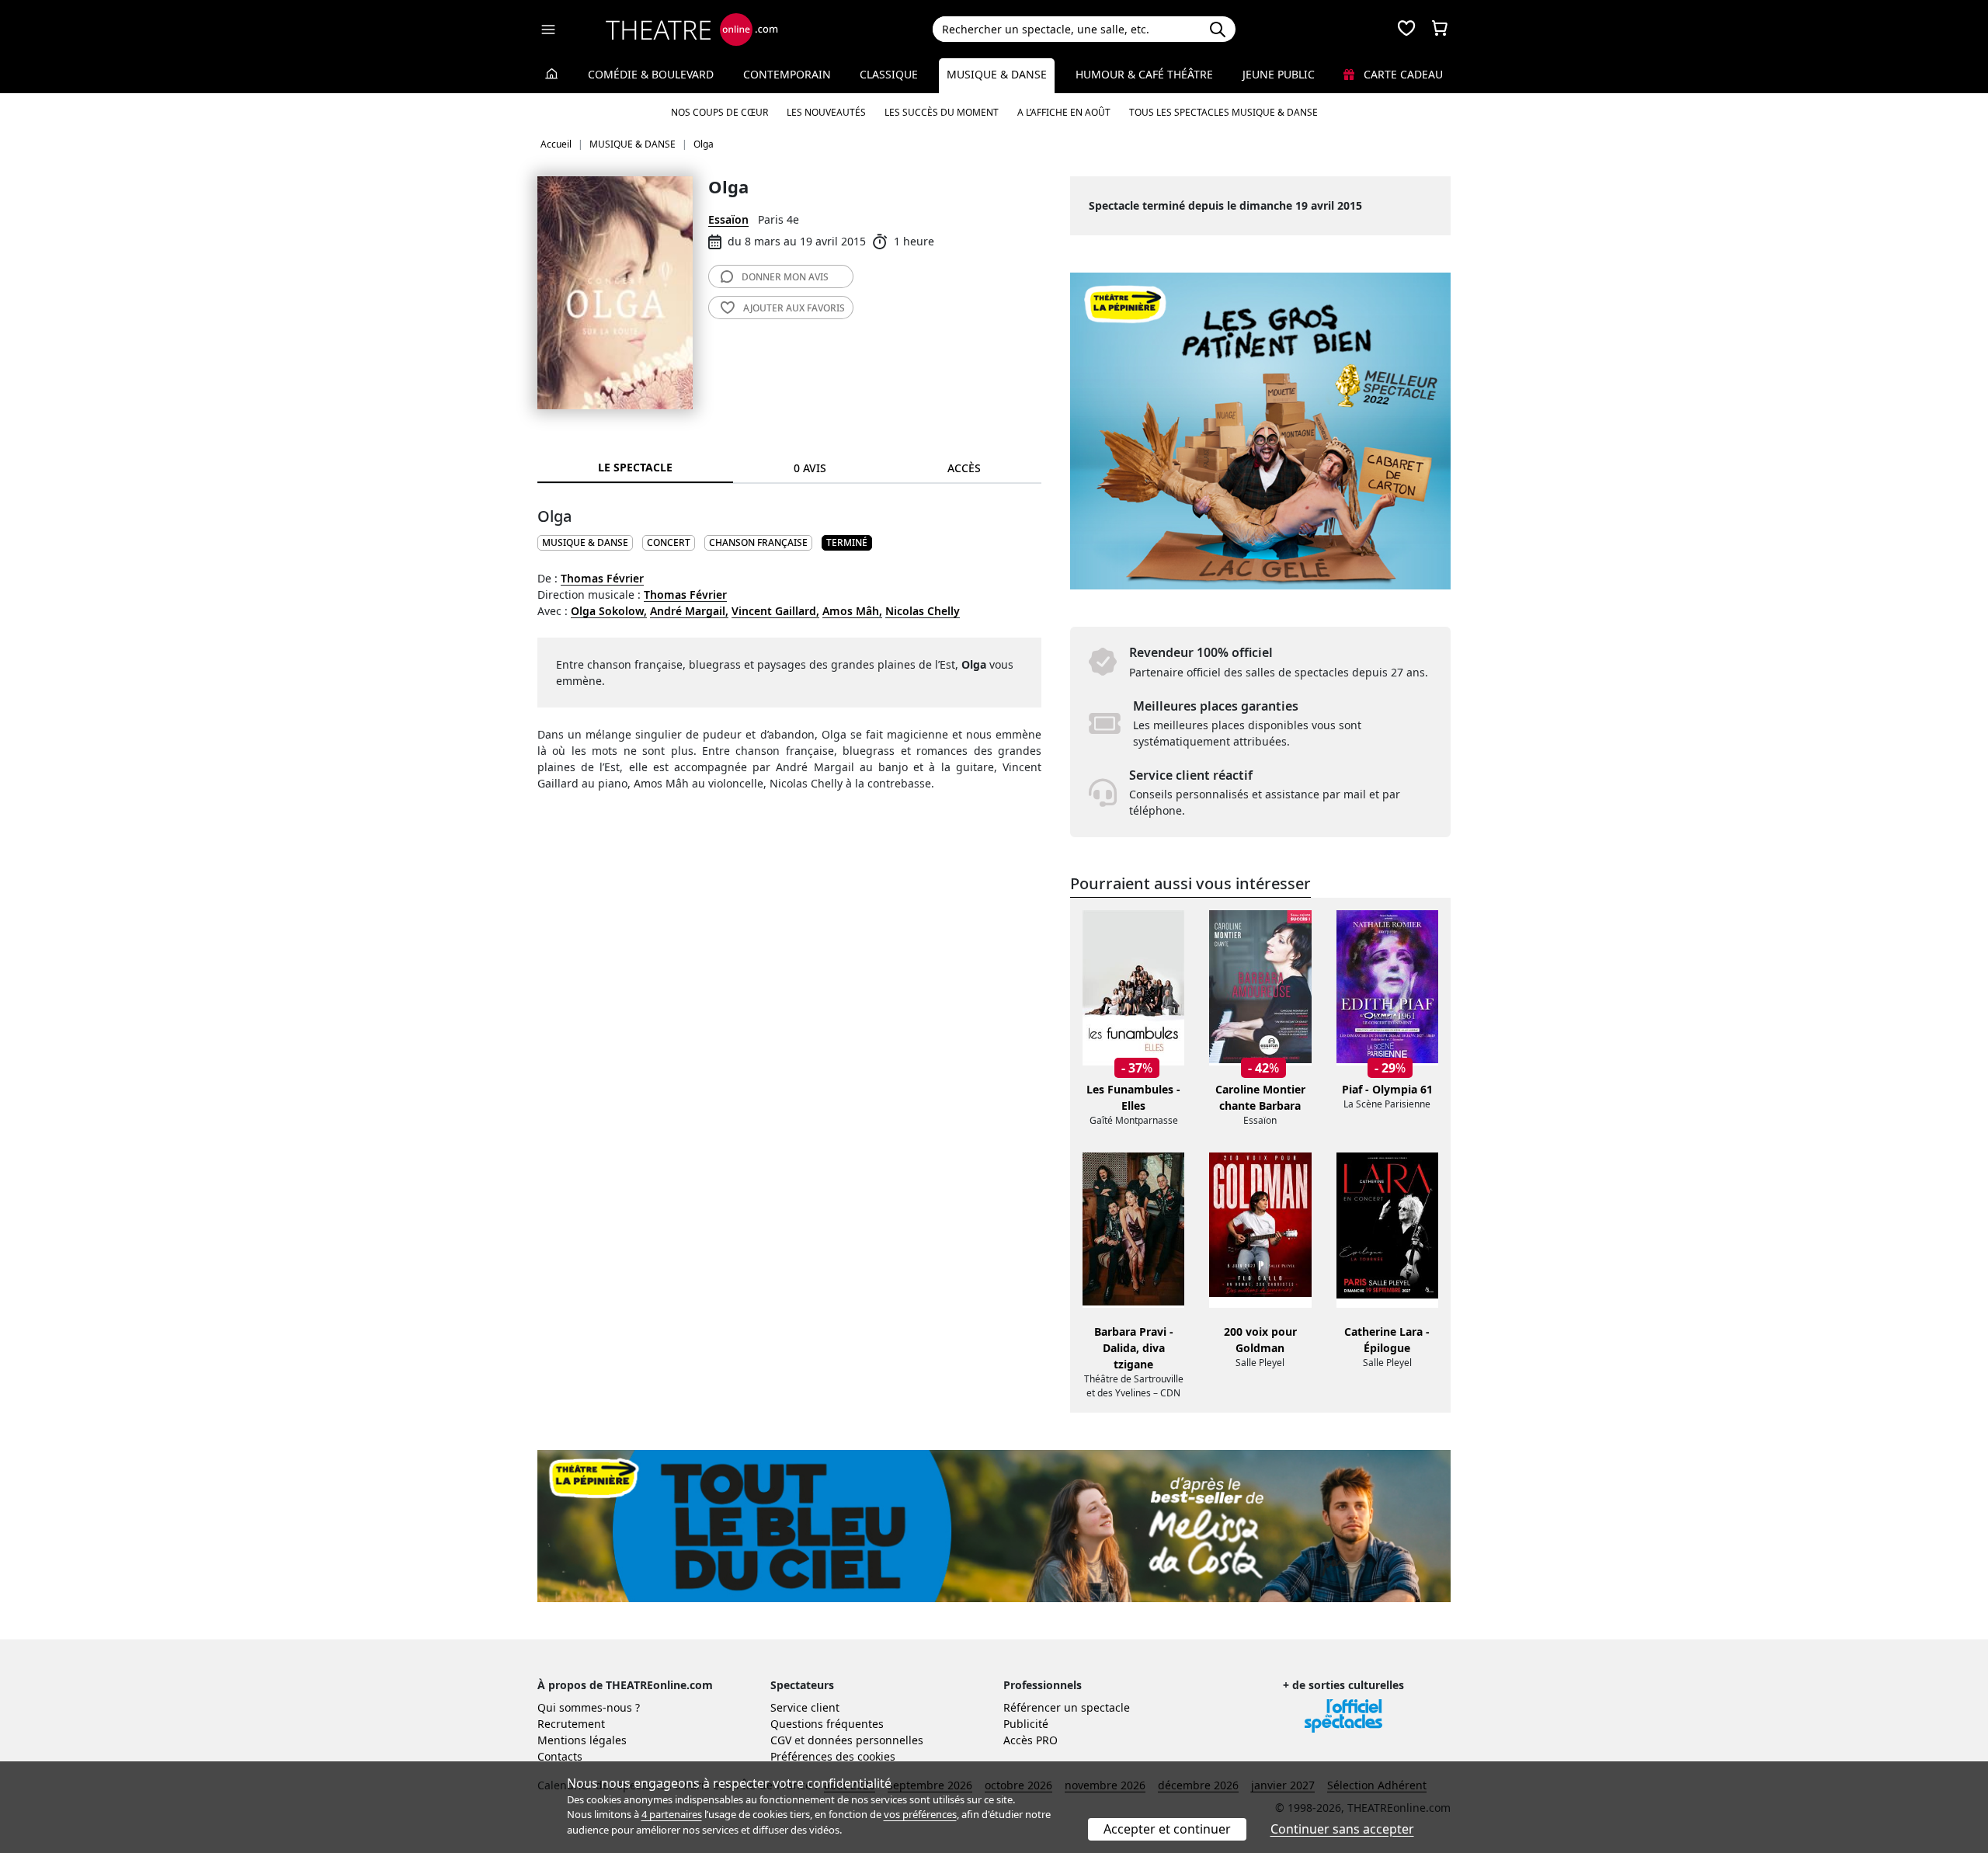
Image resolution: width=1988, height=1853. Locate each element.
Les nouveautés (826, 112)
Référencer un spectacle (1067, 1707)
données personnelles (865, 1740)
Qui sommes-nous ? (589, 1707)
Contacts (560, 1756)
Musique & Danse (997, 74)
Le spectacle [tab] (635, 467)
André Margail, (689, 611)
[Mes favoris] (1406, 30)
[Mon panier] (1440, 30)
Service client (805, 1707)
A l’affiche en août (1064, 112)
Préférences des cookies (833, 1756)
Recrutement (571, 1724)
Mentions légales (582, 1740)
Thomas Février (602, 578)
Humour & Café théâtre (1144, 74)
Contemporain (787, 74)
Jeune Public (1279, 74)
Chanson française (758, 542)
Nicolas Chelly (923, 611)
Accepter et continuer (1167, 1829)
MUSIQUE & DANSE (585, 542)
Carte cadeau (1402, 74)
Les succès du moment (942, 112)
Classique (889, 74)
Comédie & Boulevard (651, 74)
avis (785, 277)
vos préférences (920, 1814)
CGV (781, 1740)
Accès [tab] (964, 468)
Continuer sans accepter (1342, 1829)
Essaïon (728, 219)
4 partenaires (672, 1814)
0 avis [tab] (810, 468)
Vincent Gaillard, (775, 611)
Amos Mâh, (852, 611)
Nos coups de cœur (719, 112)
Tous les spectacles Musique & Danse (1223, 112)
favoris (794, 308)
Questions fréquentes (827, 1724)
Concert (669, 542)
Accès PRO (1030, 1740)
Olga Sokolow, (609, 611)
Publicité (1026, 1724)
